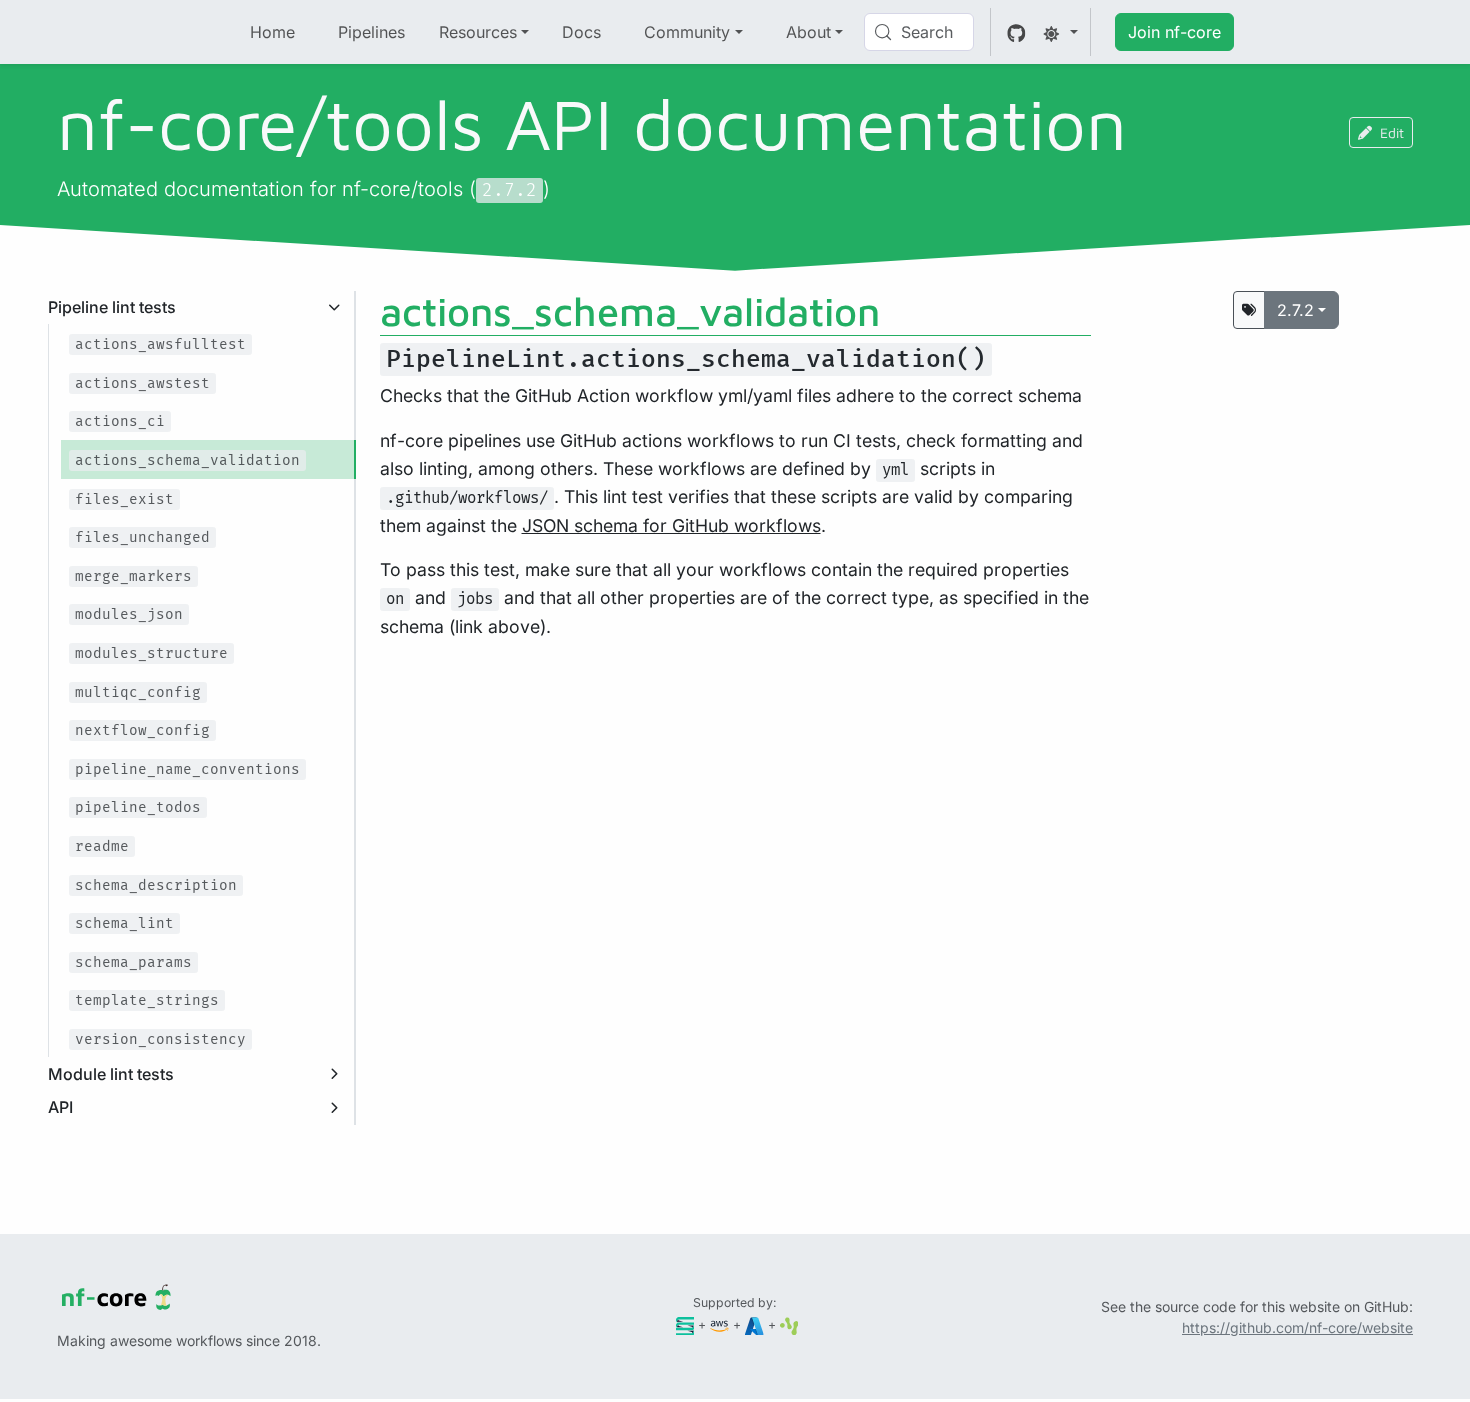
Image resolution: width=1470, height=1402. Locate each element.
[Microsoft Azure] (754, 1324)
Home (272, 32)
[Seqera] (685, 1324)
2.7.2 (1295, 310)
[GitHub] (1016, 32)
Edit (1392, 132)
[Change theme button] (1060, 32)
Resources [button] (478, 32)
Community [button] (687, 32)
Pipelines (371, 32)
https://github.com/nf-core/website (1297, 1327)
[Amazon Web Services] (719, 1324)
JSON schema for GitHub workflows (671, 525)
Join (1174, 32)
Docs (581, 32)
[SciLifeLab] (789, 1324)
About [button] (808, 32)
